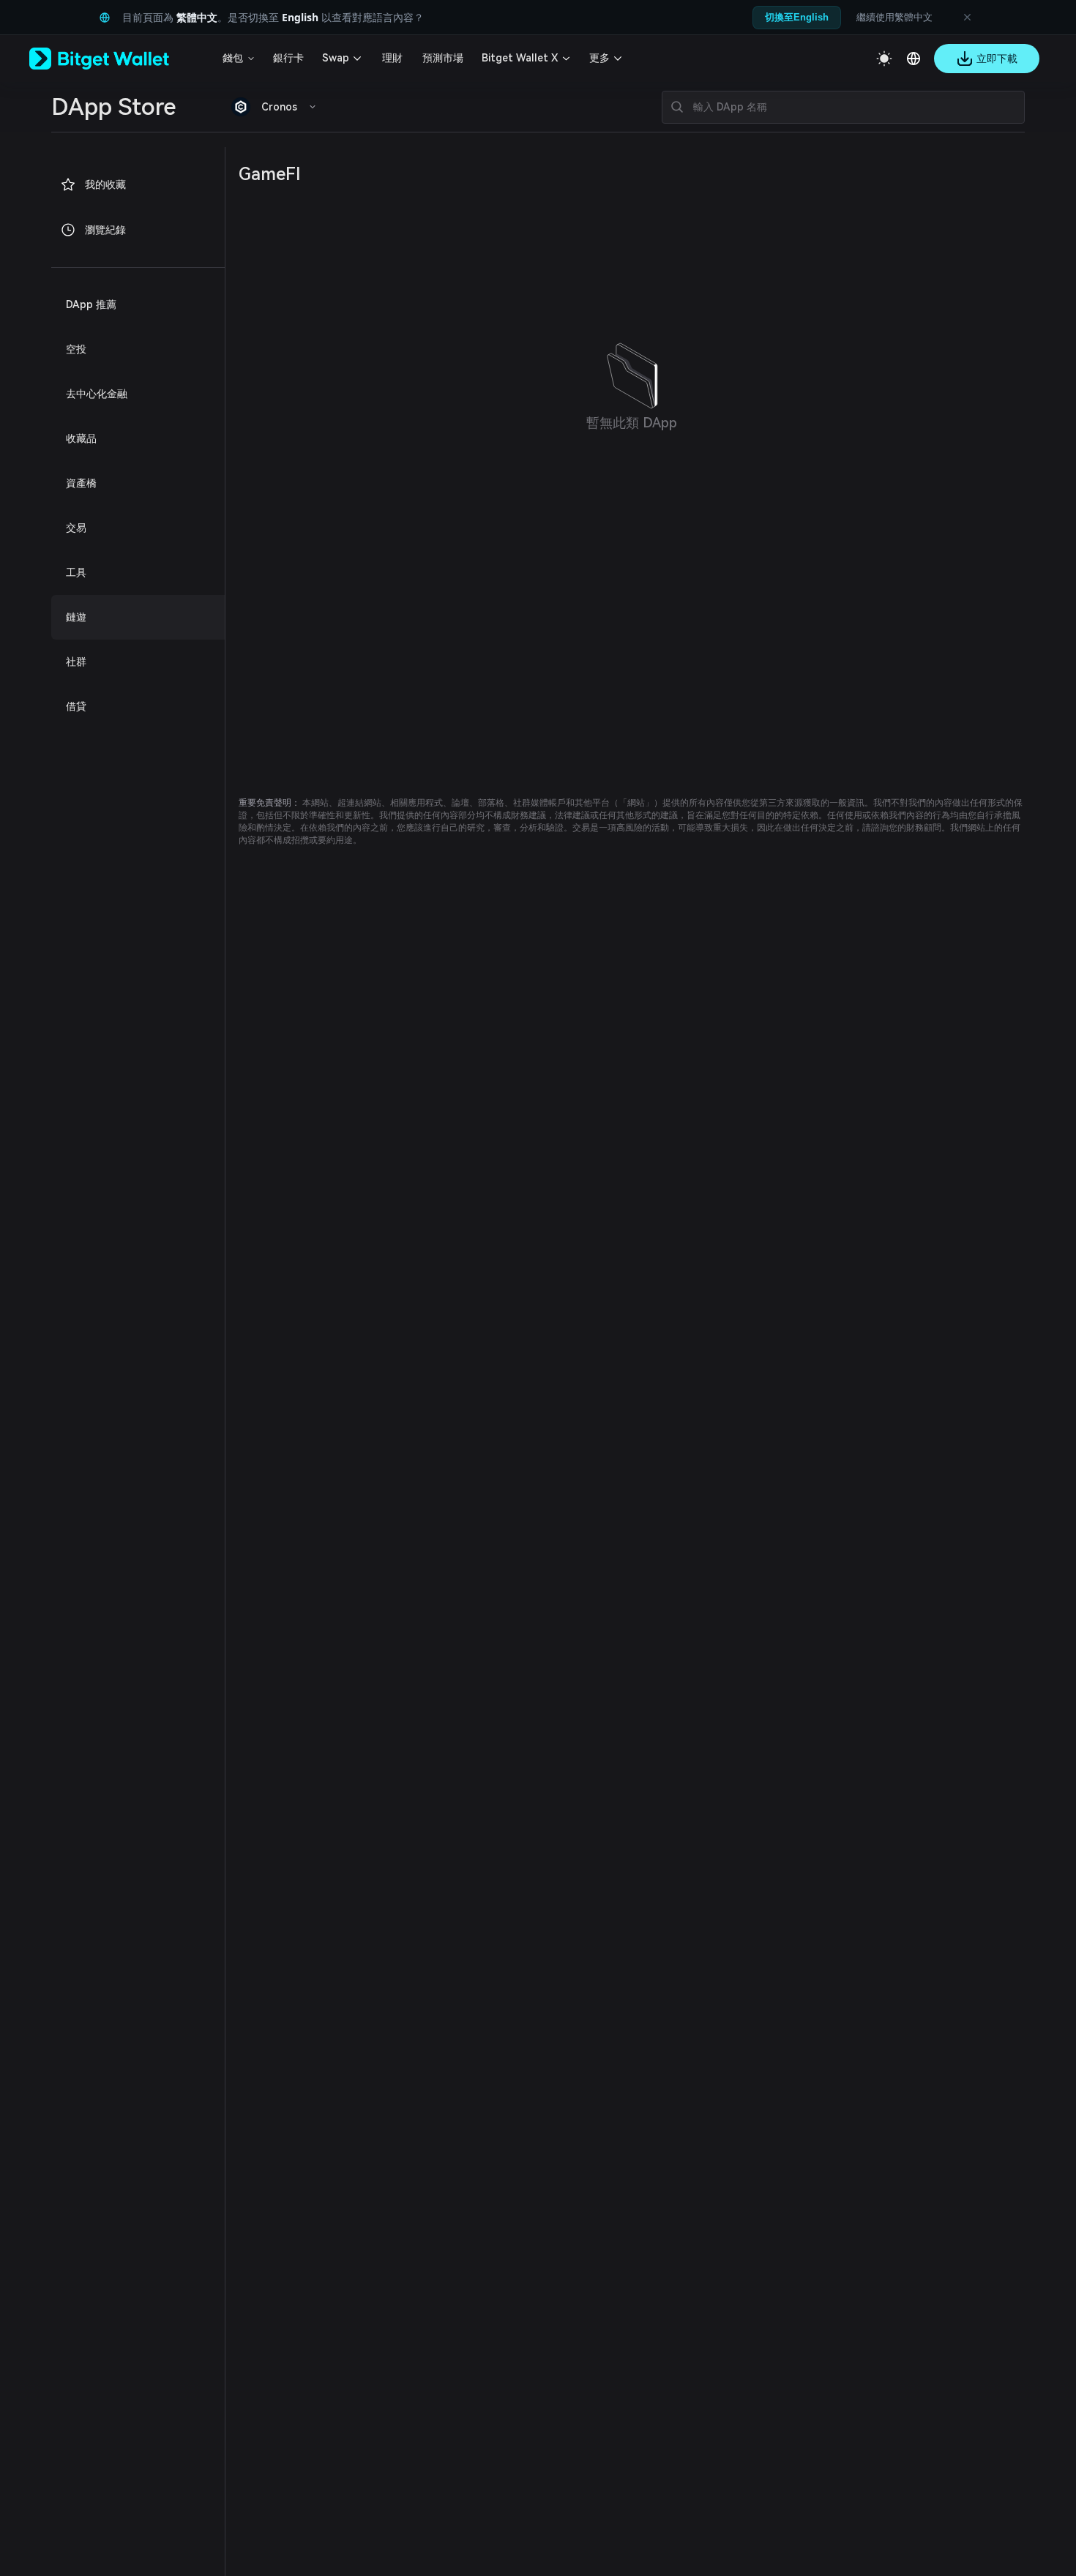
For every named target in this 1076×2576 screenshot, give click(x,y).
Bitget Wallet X (520, 58)
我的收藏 (105, 184)
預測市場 (443, 58)
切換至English (797, 17)
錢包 (233, 58)
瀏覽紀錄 (105, 230)
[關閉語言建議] (967, 18)
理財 (392, 58)
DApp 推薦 (91, 304)
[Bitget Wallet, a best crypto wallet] (118, 59)
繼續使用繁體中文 (894, 17)
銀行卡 (288, 58)
